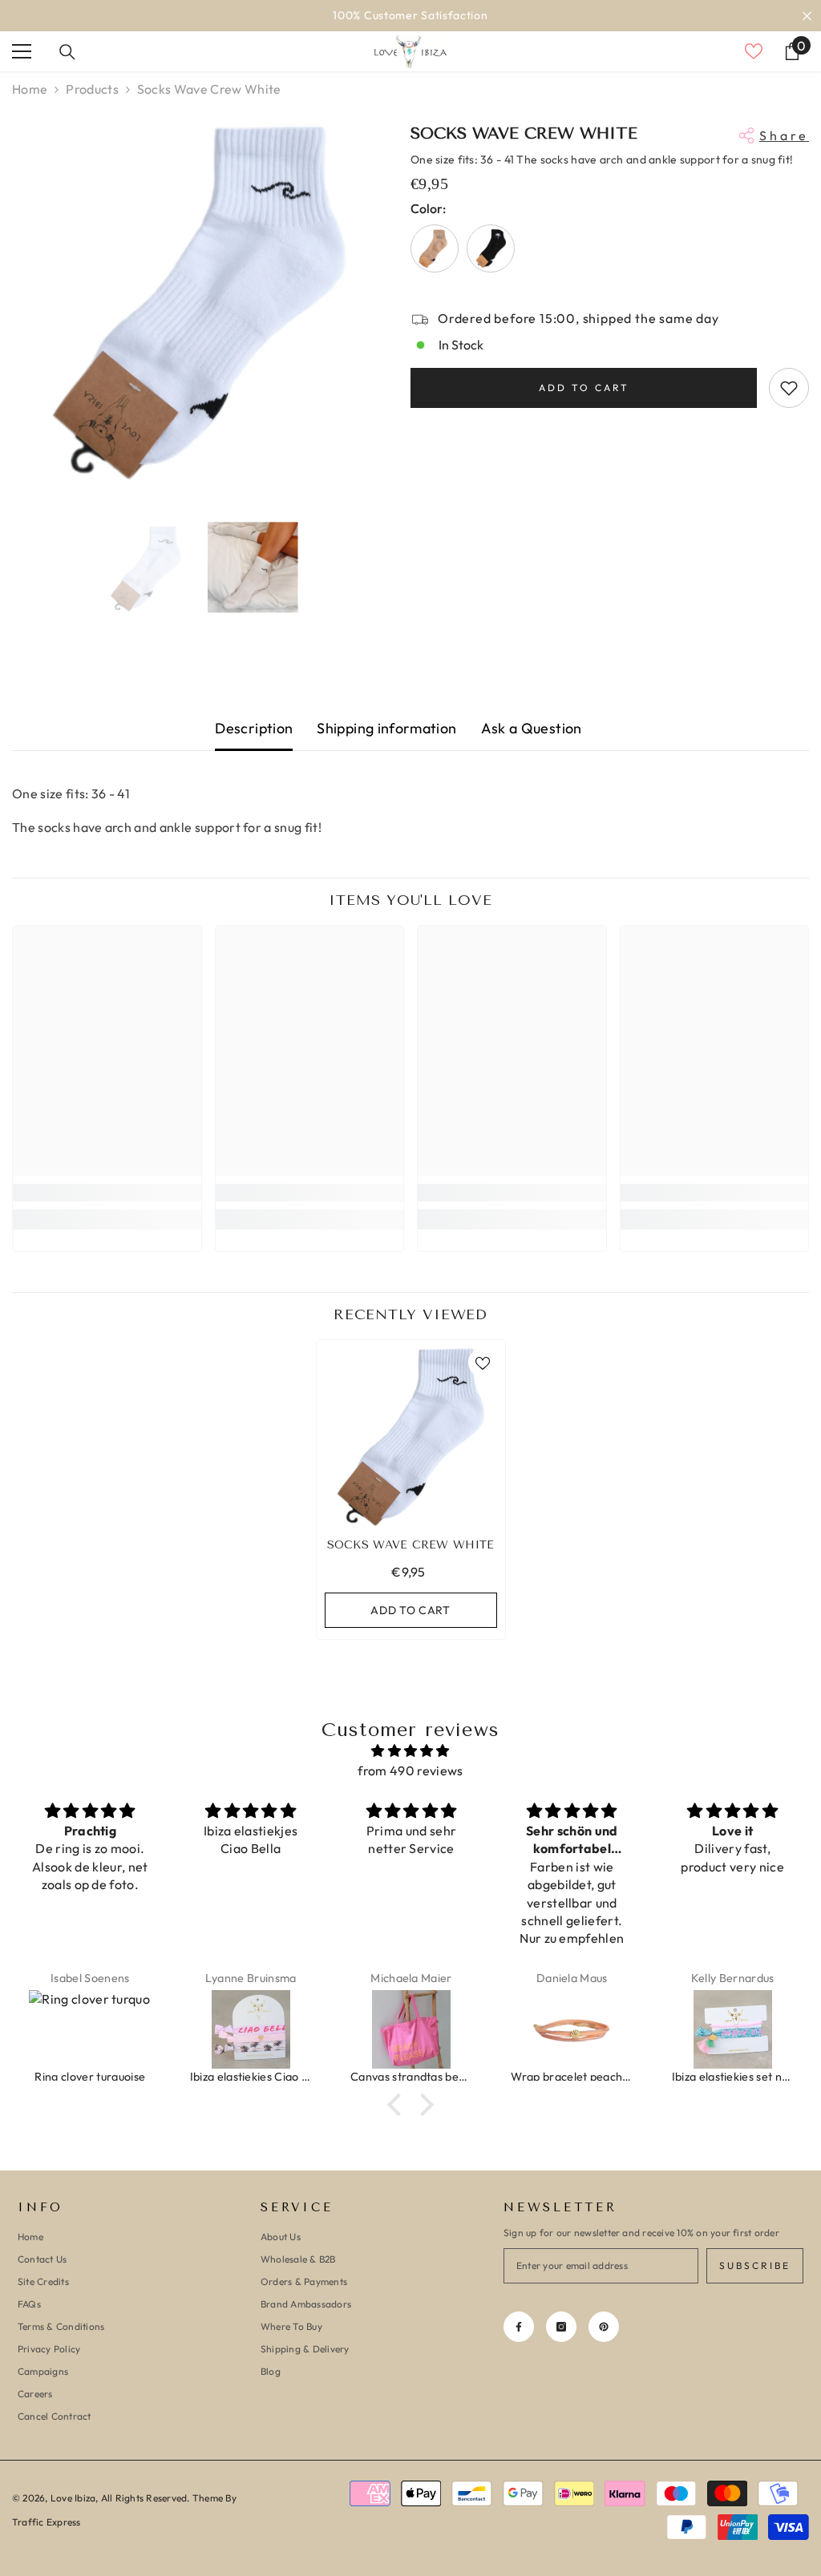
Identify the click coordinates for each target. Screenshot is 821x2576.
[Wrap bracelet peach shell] (572, 2029)
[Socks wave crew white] (411, 1434)
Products (92, 89)
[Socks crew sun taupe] (435, 248)
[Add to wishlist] (789, 388)
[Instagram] (561, 2327)
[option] (410, 16)
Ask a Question (532, 728)
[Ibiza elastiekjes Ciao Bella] (251, 2029)
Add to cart (584, 388)
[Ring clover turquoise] (90, 2029)
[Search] (67, 52)
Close (807, 16)
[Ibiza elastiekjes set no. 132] (733, 2029)
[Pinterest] (604, 2327)
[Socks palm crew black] (491, 248)
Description (254, 728)
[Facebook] (519, 2327)
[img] (410, 1751)
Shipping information (386, 728)
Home (30, 89)
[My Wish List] (754, 51)
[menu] (22, 51)
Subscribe (755, 2265)
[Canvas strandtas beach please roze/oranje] (411, 2029)
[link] (107, 1193)
